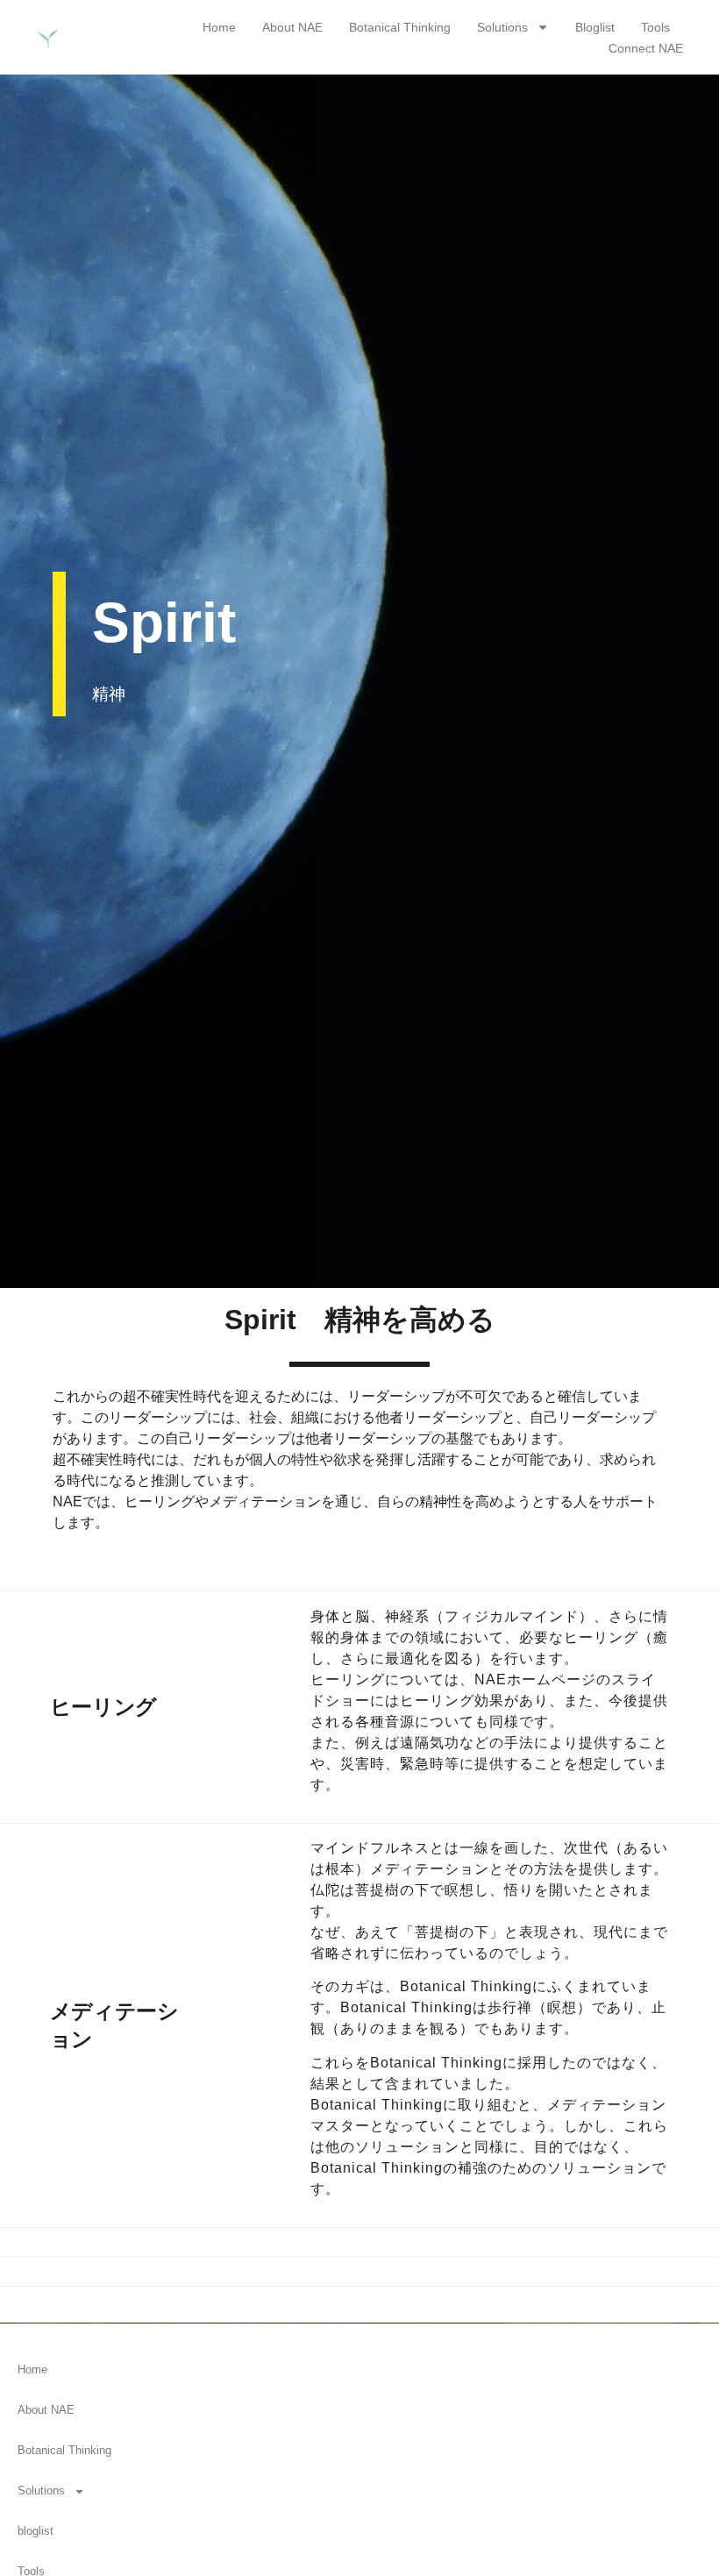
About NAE (292, 27)
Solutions (502, 27)
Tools (655, 27)
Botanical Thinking (400, 27)
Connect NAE (646, 48)
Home (219, 27)
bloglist (595, 27)
